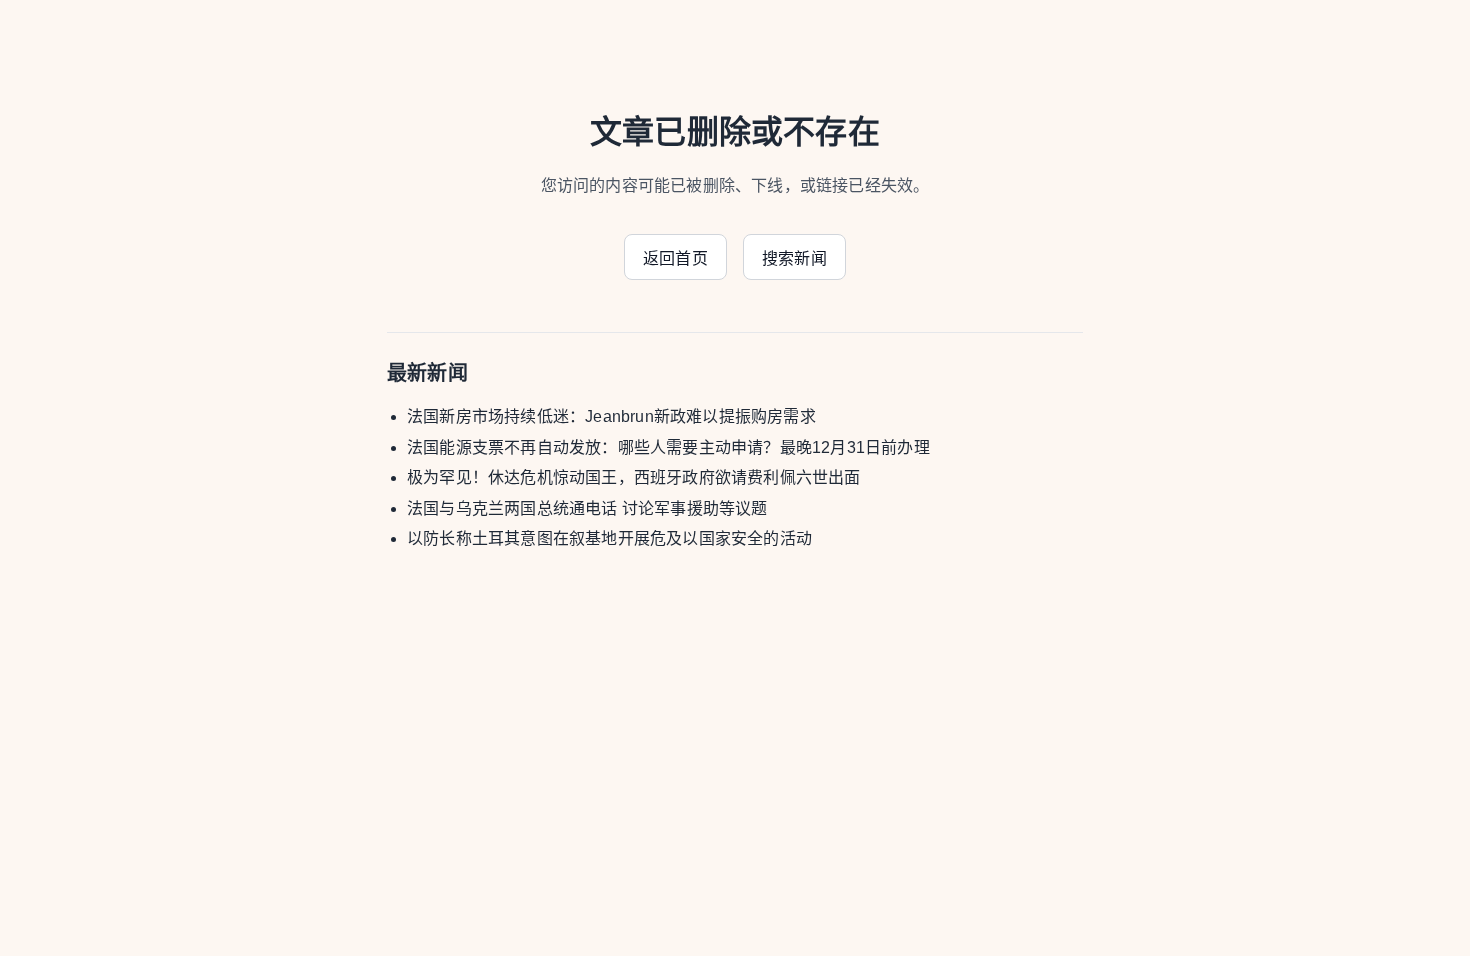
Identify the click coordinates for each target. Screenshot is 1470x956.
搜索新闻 (794, 258)
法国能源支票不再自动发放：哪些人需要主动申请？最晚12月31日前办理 (668, 447)
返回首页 (675, 258)
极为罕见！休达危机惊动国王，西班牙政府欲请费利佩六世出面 (634, 477)
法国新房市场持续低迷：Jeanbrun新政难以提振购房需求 (611, 416)
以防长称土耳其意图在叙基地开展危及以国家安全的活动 (609, 538)
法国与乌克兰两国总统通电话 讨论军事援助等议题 (587, 508)
